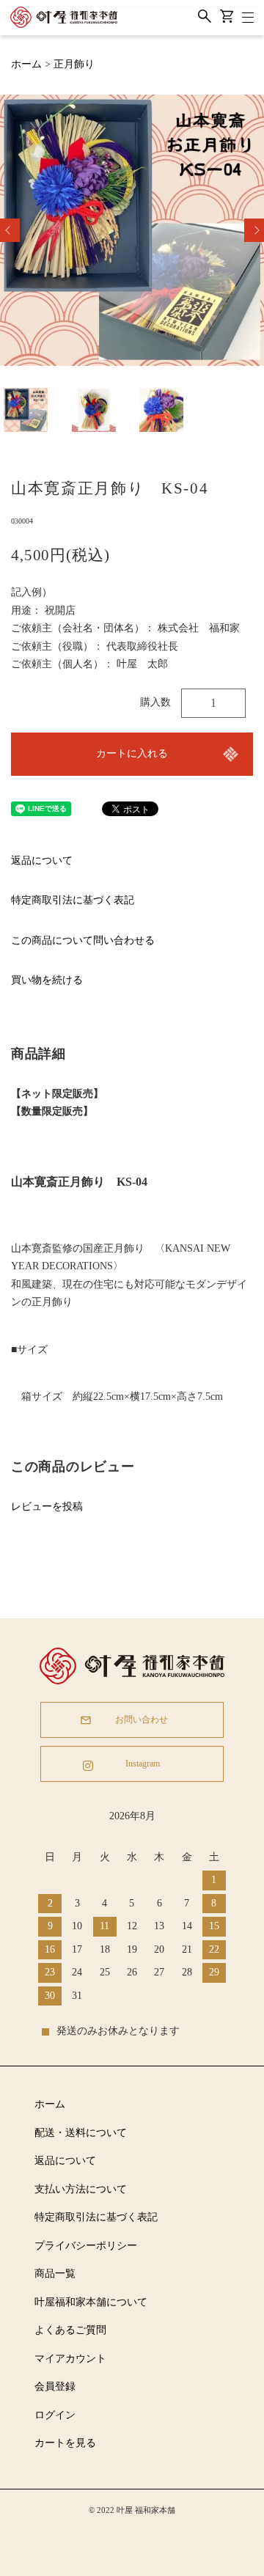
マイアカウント (70, 2359)
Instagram (142, 1764)
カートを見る (65, 2443)
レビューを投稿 (47, 1507)
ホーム (26, 64)
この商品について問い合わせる (83, 940)
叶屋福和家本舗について (91, 2302)
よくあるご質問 (70, 2330)
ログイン (55, 2415)
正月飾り (74, 64)
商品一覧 (55, 2274)
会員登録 (55, 2386)
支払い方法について (81, 2189)
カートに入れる (132, 753)
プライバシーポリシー (86, 2246)
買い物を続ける (47, 980)
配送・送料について (81, 2133)
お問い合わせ (142, 1720)
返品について (42, 860)
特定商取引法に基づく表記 (73, 900)
